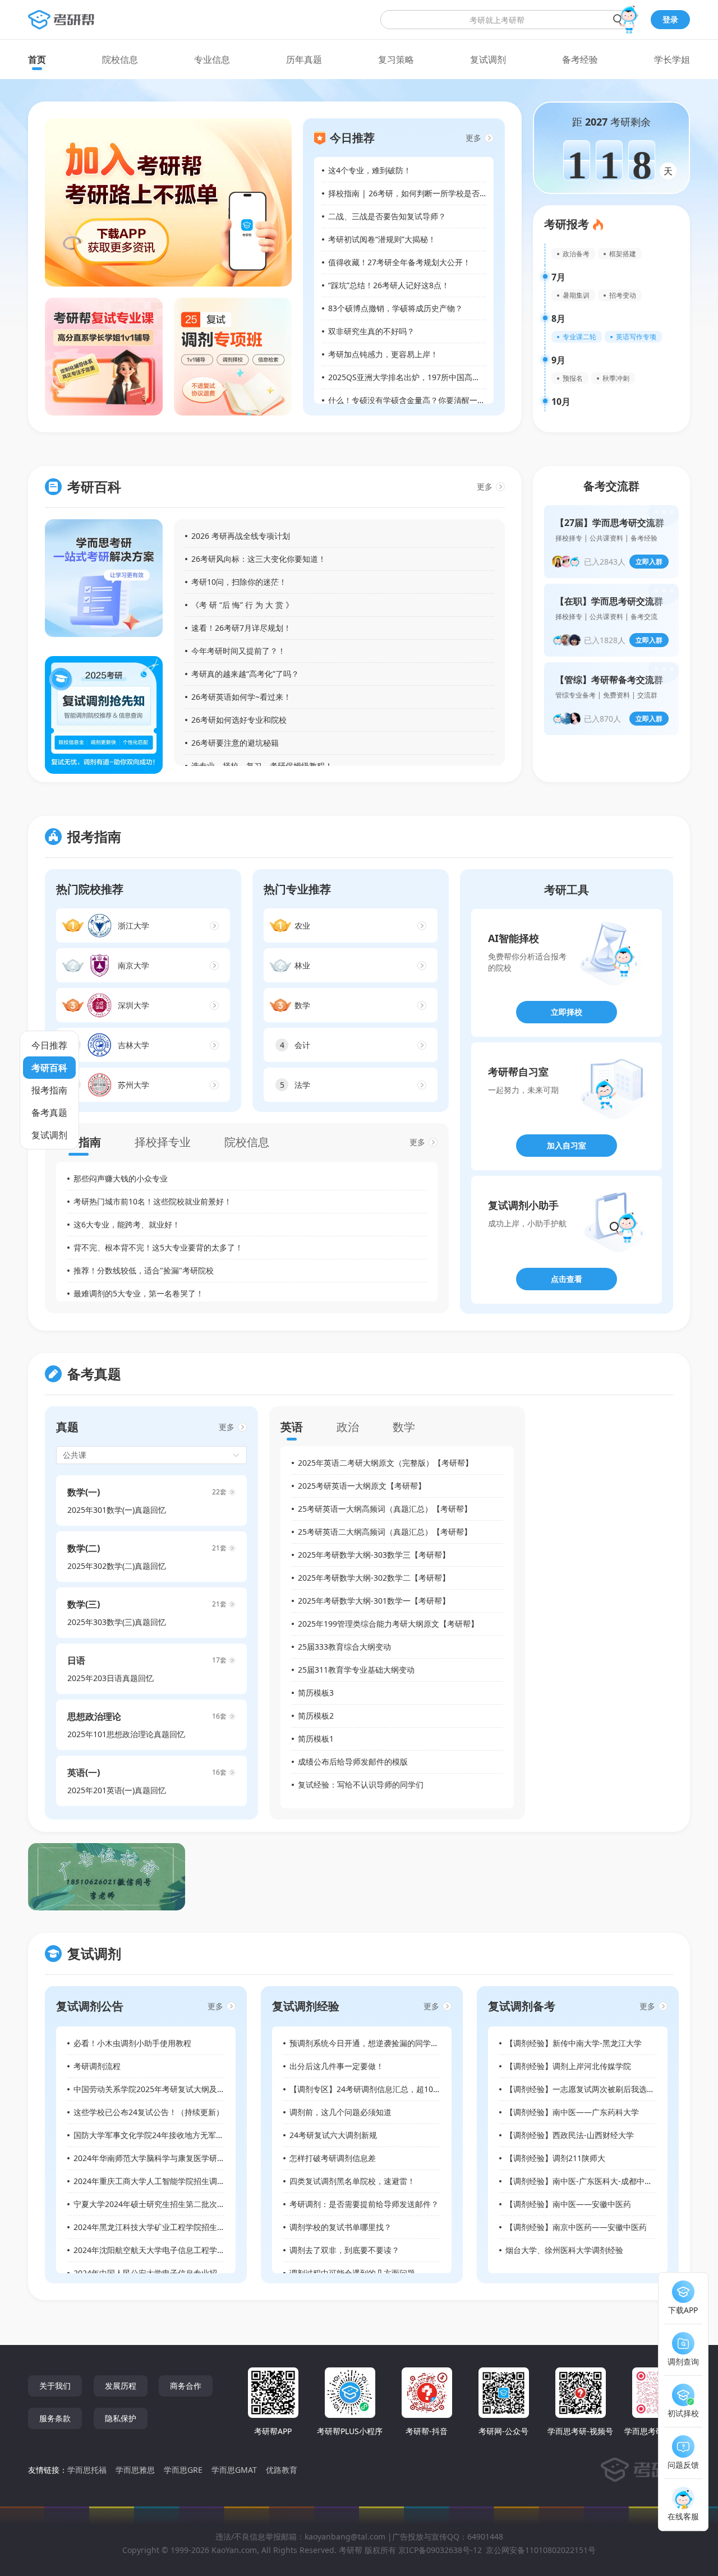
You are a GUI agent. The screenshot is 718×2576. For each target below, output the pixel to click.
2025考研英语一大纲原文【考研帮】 (362, 1486)
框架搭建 (623, 254)
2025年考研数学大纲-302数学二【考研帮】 (374, 1578)
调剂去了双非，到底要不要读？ (344, 2250)
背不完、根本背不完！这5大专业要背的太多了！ (158, 1247)
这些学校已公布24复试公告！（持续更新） (149, 2112)
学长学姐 (672, 59)
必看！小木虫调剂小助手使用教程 (132, 2043)
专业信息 (212, 59)
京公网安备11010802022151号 (541, 2550)
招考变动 (623, 295)
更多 (473, 138)
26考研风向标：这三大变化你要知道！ (259, 559)
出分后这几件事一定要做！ (337, 2066)
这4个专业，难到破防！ (370, 170)
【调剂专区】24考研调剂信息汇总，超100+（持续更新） (389, 2089)
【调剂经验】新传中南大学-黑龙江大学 (574, 2043)
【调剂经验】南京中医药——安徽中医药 (576, 2227)
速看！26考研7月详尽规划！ (241, 628)
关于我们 (55, 2386)
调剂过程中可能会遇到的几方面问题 (352, 2273)
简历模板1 (316, 1739)
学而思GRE (183, 2470)
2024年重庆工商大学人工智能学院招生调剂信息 (157, 2181)
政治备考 (576, 254)
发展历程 (121, 2386)
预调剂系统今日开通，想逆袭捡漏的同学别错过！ (376, 2043)
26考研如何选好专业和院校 (239, 720)
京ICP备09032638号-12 (440, 2550)
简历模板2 (316, 1716)
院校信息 (120, 59)
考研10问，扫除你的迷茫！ (239, 582)
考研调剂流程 (97, 2066)
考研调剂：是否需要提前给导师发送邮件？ (364, 2204)
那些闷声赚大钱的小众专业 (121, 1178)
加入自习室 (567, 1145)
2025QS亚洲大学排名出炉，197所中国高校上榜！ (416, 377)
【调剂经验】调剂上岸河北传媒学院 (568, 2066)
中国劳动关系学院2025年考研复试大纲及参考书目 (161, 2089)
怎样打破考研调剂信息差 (333, 2158)
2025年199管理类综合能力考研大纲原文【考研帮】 (388, 1624)
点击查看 (567, 1279)
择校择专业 (163, 1142)
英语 (292, 1427)
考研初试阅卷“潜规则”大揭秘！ (382, 239)
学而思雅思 (135, 2470)
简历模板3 (316, 1693)
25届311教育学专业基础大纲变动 (356, 1670)
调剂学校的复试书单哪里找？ (340, 2227)
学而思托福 (87, 2470)
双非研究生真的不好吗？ (371, 331)
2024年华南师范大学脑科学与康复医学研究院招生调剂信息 (177, 2158)
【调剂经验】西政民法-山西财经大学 (570, 2135)
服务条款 (55, 2418)
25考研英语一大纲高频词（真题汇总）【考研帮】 (385, 1509)
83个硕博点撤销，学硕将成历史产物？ (395, 308)
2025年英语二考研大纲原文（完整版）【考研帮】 (385, 1463)
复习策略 (396, 59)
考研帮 (351, 2550)
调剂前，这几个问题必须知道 (340, 2112)
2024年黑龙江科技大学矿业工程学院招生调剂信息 (161, 2227)
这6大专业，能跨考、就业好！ (127, 1224)
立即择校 (567, 1012)
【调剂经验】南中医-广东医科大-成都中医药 (583, 2181)
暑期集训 (576, 295)
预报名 (573, 378)
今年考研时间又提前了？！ (238, 651)
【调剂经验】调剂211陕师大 (555, 2158)
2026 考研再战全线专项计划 (241, 536)
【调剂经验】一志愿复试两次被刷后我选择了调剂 (592, 2089)
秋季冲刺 (616, 378)
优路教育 (282, 2470)
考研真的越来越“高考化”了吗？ (245, 674)
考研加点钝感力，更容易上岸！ (383, 354)
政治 (348, 1427)
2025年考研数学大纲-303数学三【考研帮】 (374, 1555)
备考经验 (580, 59)
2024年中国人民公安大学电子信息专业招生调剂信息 (165, 2273)
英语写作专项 (636, 337)
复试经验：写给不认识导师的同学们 (361, 1785)
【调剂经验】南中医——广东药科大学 (572, 2112)
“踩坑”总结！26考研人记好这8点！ (389, 285)
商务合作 (186, 2386)
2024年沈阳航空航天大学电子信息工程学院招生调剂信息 (173, 2250)
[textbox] (507, 20)
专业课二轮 (579, 337)
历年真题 (304, 59)
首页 (37, 59)
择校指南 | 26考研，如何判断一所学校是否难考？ (416, 193)
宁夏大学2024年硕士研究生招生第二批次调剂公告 (161, 2204)
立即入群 (649, 562)
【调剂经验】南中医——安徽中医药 (568, 2204)
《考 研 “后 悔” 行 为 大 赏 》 (242, 605)
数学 (404, 1427)
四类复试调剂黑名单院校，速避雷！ (352, 2181)
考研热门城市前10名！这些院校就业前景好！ (153, 1201)
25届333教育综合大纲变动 (344, 1647)
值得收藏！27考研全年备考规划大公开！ (399, 262)
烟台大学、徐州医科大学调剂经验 (564, 2250)
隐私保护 (121, 2418)
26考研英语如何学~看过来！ (241, 697)
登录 (670, 19)
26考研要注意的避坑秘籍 (235, 743)
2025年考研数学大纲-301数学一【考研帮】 (374, 1601)
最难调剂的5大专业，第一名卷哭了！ (139, 1293)
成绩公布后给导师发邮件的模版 (353, 1762)
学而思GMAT (234, 2470)
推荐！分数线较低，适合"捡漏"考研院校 (144, 1270)
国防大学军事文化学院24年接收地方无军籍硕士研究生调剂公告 (184, 2135)
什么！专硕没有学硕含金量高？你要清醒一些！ (411, 400)
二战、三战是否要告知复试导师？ (387, 216)
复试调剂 (488, 59)
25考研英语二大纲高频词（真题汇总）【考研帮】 (385, 1532)
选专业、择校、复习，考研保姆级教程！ (262, 766)
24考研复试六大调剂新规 (333, 2135)
